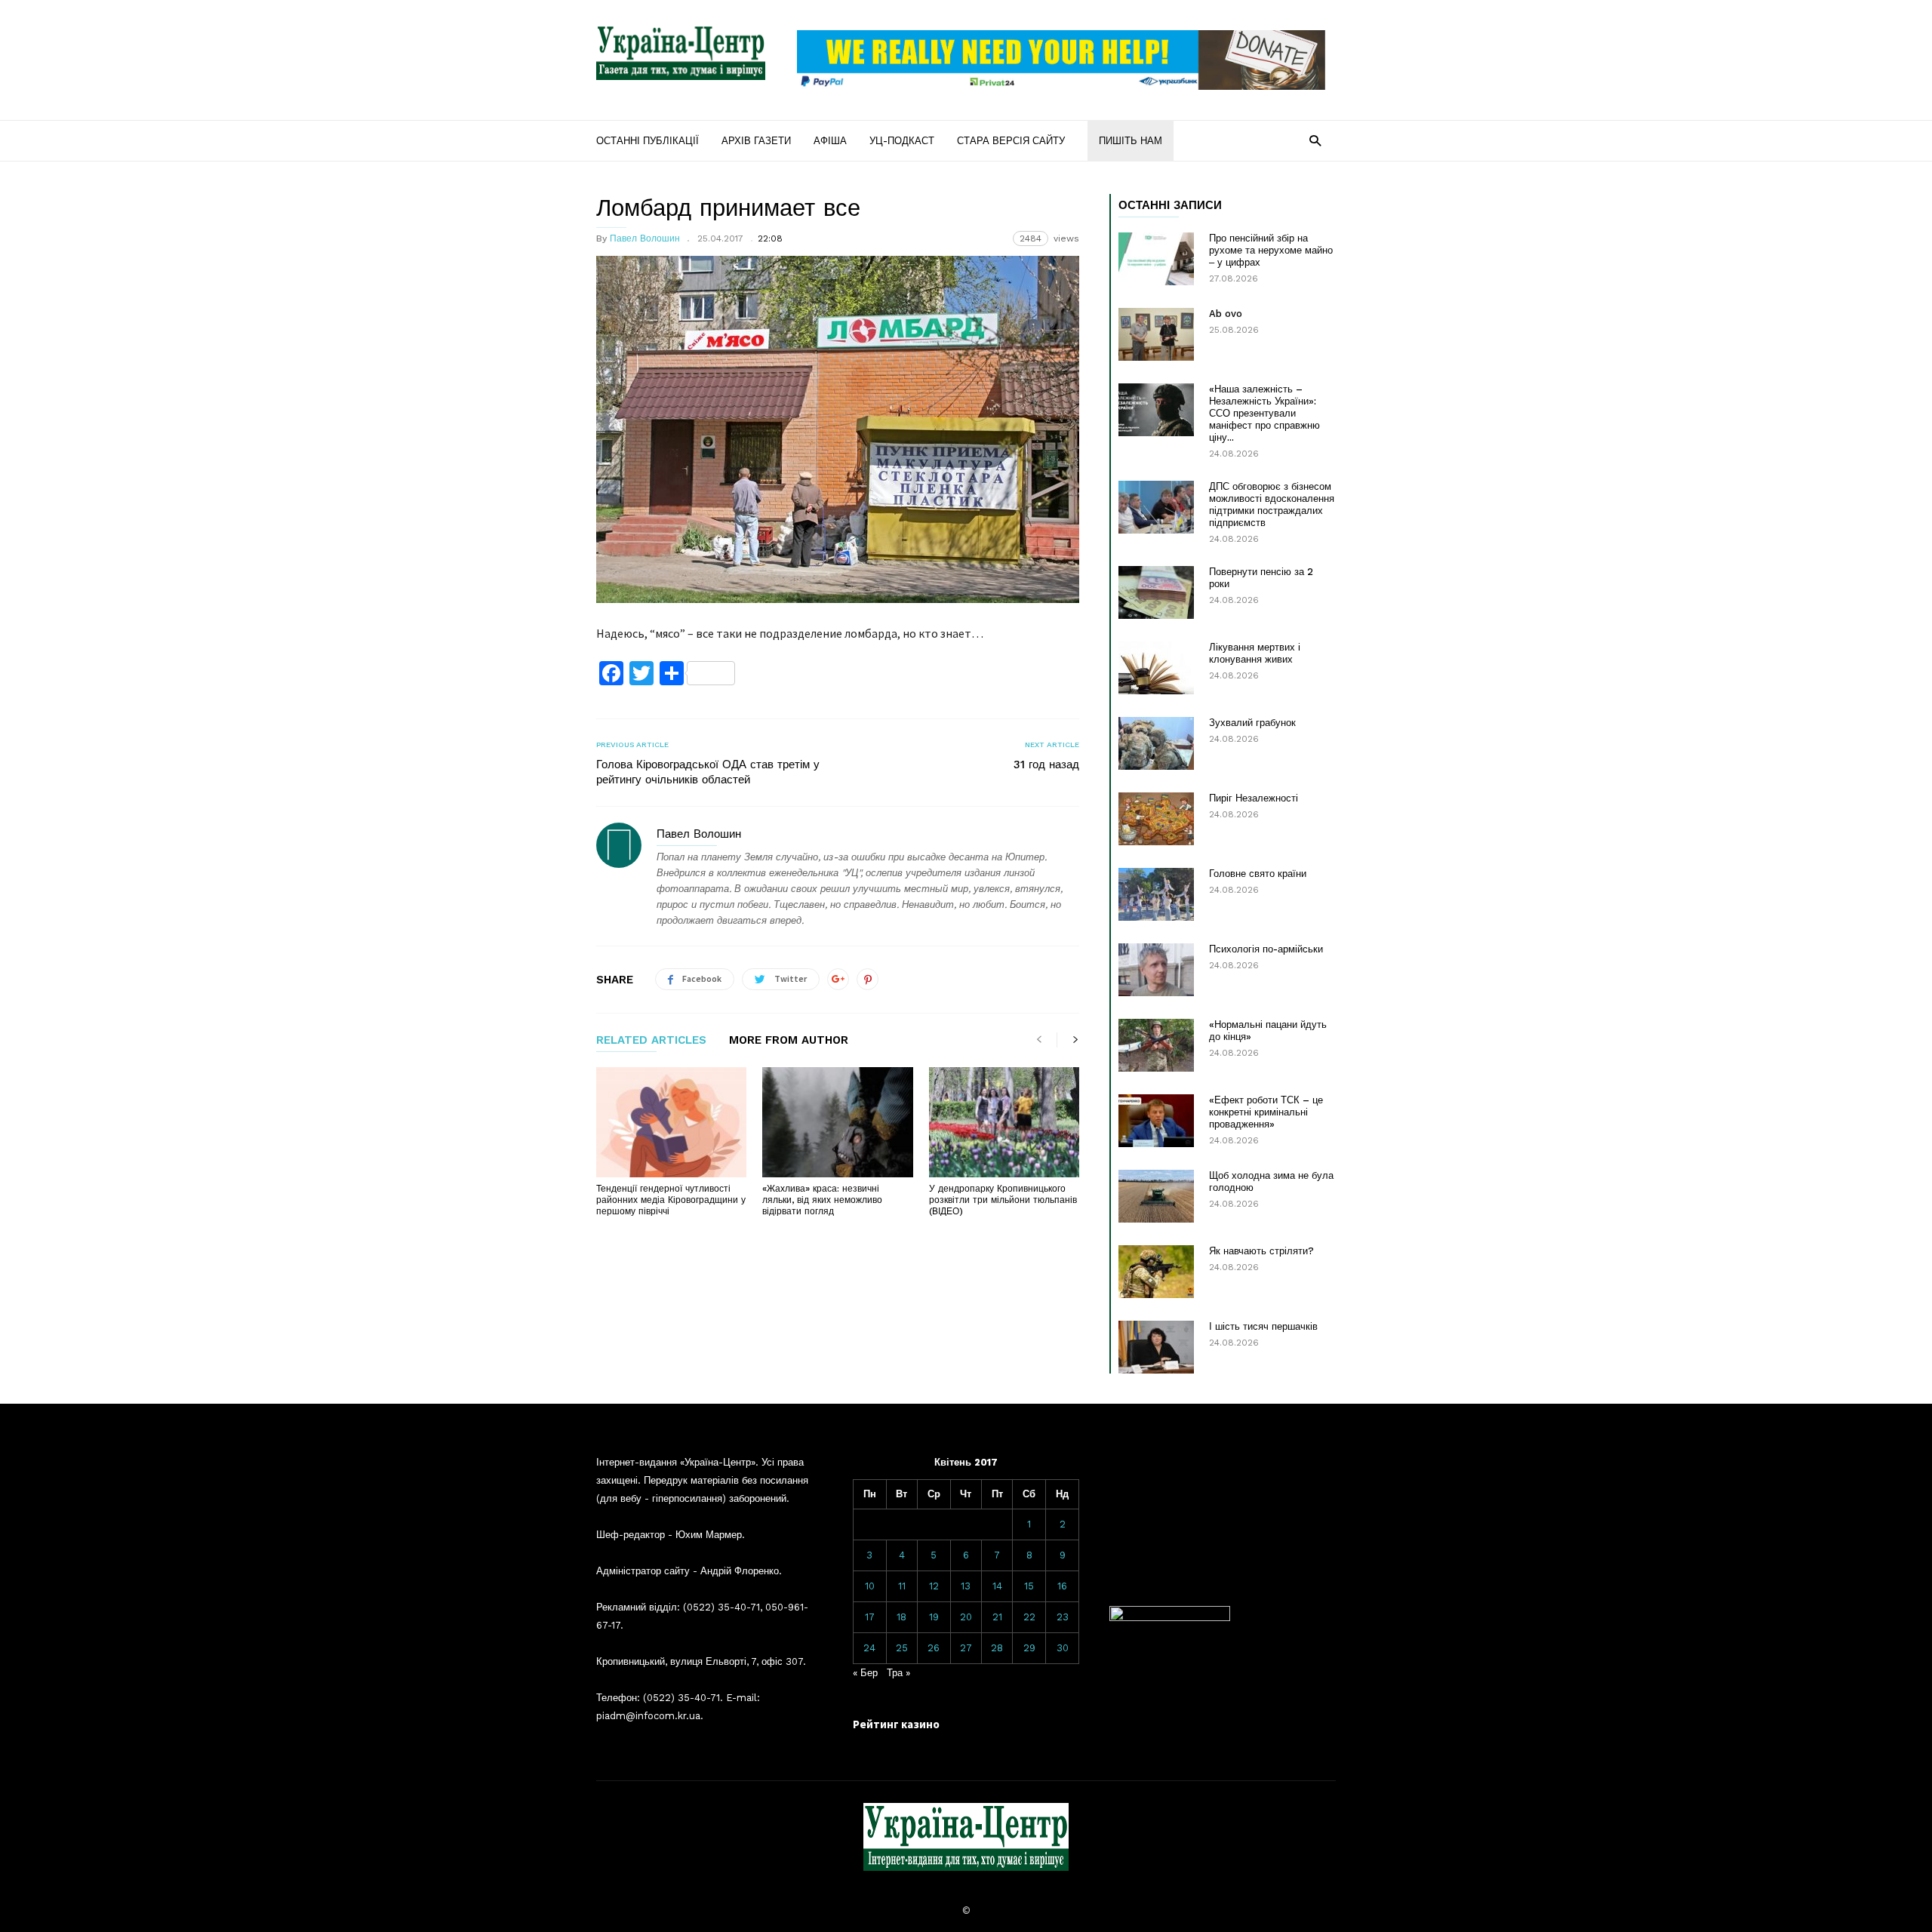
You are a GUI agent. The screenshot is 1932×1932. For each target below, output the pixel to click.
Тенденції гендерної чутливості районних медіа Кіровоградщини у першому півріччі (671, 1200)
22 (1029, 1617)
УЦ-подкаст (902, 141)
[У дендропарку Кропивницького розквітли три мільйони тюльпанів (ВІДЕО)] (1004, 1122)
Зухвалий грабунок (1252, 723)
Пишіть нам (1131, 141)
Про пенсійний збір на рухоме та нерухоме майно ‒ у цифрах (1271, 250)
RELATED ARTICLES (651, 1041)
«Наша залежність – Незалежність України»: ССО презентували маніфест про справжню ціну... (1264, 413)
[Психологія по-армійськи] (1156, 970)
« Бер (865, 1673)
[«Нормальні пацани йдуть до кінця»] (1156, 1045)
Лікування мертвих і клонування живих (1255, 653)
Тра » (898, 1673)
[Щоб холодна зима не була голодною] (1156, 1196)
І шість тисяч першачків (1263, 1326)
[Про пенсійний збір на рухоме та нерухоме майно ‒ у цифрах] (1156, 259)
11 (902, 1586)
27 (966, 1648)
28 (997, 1648)
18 (901, 1617)
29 (1029, 1648)
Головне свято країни (1258, 874)
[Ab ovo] (1156, 334)
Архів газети (756, 141)
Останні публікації (648, 141)
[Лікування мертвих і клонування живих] (1156, 668)
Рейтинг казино (896, 1724)
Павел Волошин (645, 238)
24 (869, 1648)
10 (870, 1586)
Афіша (830, 141)
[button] (1315, 140)
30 (1063, 1648)
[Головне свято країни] (1156, 894)
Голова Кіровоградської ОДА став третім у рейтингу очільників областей (708, 772)
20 (966, 1617)
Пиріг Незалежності (1254, 798)
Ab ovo (1226, 314)
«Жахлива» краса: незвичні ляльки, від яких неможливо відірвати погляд (822, 1200)
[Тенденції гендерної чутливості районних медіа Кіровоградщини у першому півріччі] (671, 1122)
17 (870, 1617)
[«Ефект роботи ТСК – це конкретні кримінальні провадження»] (1156, 1121)
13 (966, 1586)
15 (1029, 1586)
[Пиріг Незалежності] (1156, 819)
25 (902, 1648)
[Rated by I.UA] (1170, 1618)
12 (934, 1586)
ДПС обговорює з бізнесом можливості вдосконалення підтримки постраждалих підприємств (1272, 505)
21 (997, 1617)
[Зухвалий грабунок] (1156, 743)
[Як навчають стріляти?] (1156, 1272)
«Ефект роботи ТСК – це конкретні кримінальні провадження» (1266, 1112)
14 (997, 1586)
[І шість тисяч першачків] (1156, 1347)
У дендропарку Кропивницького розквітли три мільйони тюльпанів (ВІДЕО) (1003, 1200)
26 (934, 1648)
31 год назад (1046, 764)
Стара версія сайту (1011, 141)
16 (1062, 1586)
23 (1063, 1617)
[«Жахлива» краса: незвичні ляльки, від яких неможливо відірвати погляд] (837, 1122)
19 (934, 1617)
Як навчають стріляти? (1261, 1251)
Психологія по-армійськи (1266, 949)
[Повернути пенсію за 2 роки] (1156, 592)
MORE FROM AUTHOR (789, 1041)
